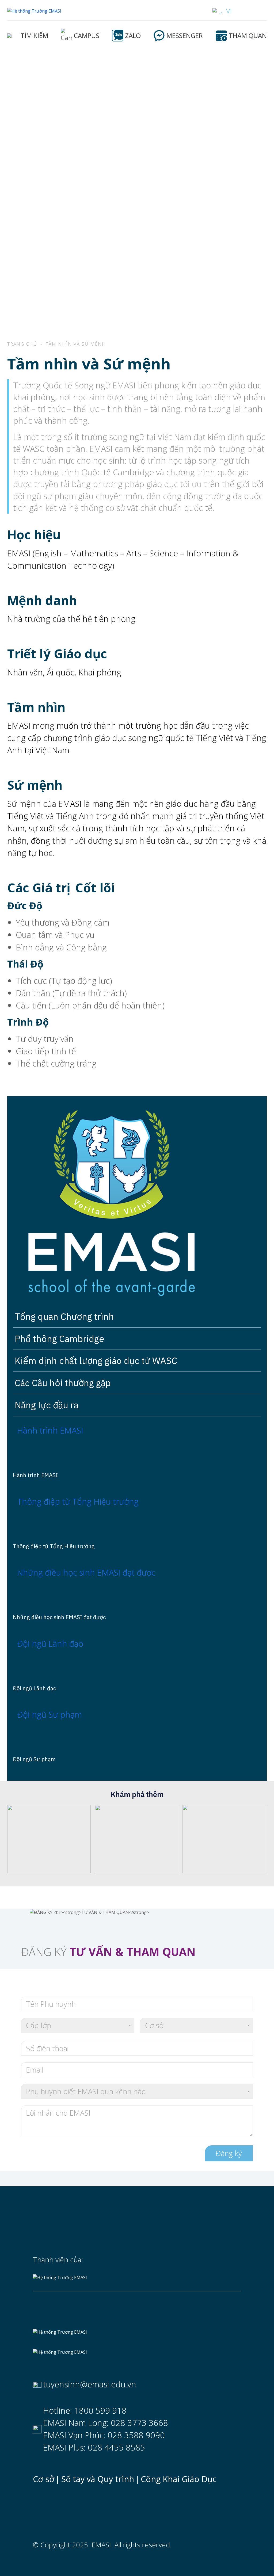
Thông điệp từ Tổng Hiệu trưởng (54, 1546)
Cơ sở (44, 2479)
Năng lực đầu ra (47, 1405)
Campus (87, 35)
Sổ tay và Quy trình (98, 2479)
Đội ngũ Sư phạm (34, 1759)
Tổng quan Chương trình (64, 1316)
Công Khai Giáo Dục (179, 2479)
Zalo (133, 35)
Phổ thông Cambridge (60, 1339)
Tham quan (248, 35)
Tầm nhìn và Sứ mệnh (76, 344)
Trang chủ (22, 344)
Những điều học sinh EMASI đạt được (59, 1617)
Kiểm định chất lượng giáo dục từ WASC (96, 1360)
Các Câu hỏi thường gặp (63, 1383)
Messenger (185, 35)
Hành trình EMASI (35, 1475)
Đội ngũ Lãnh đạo (35, 1688)
